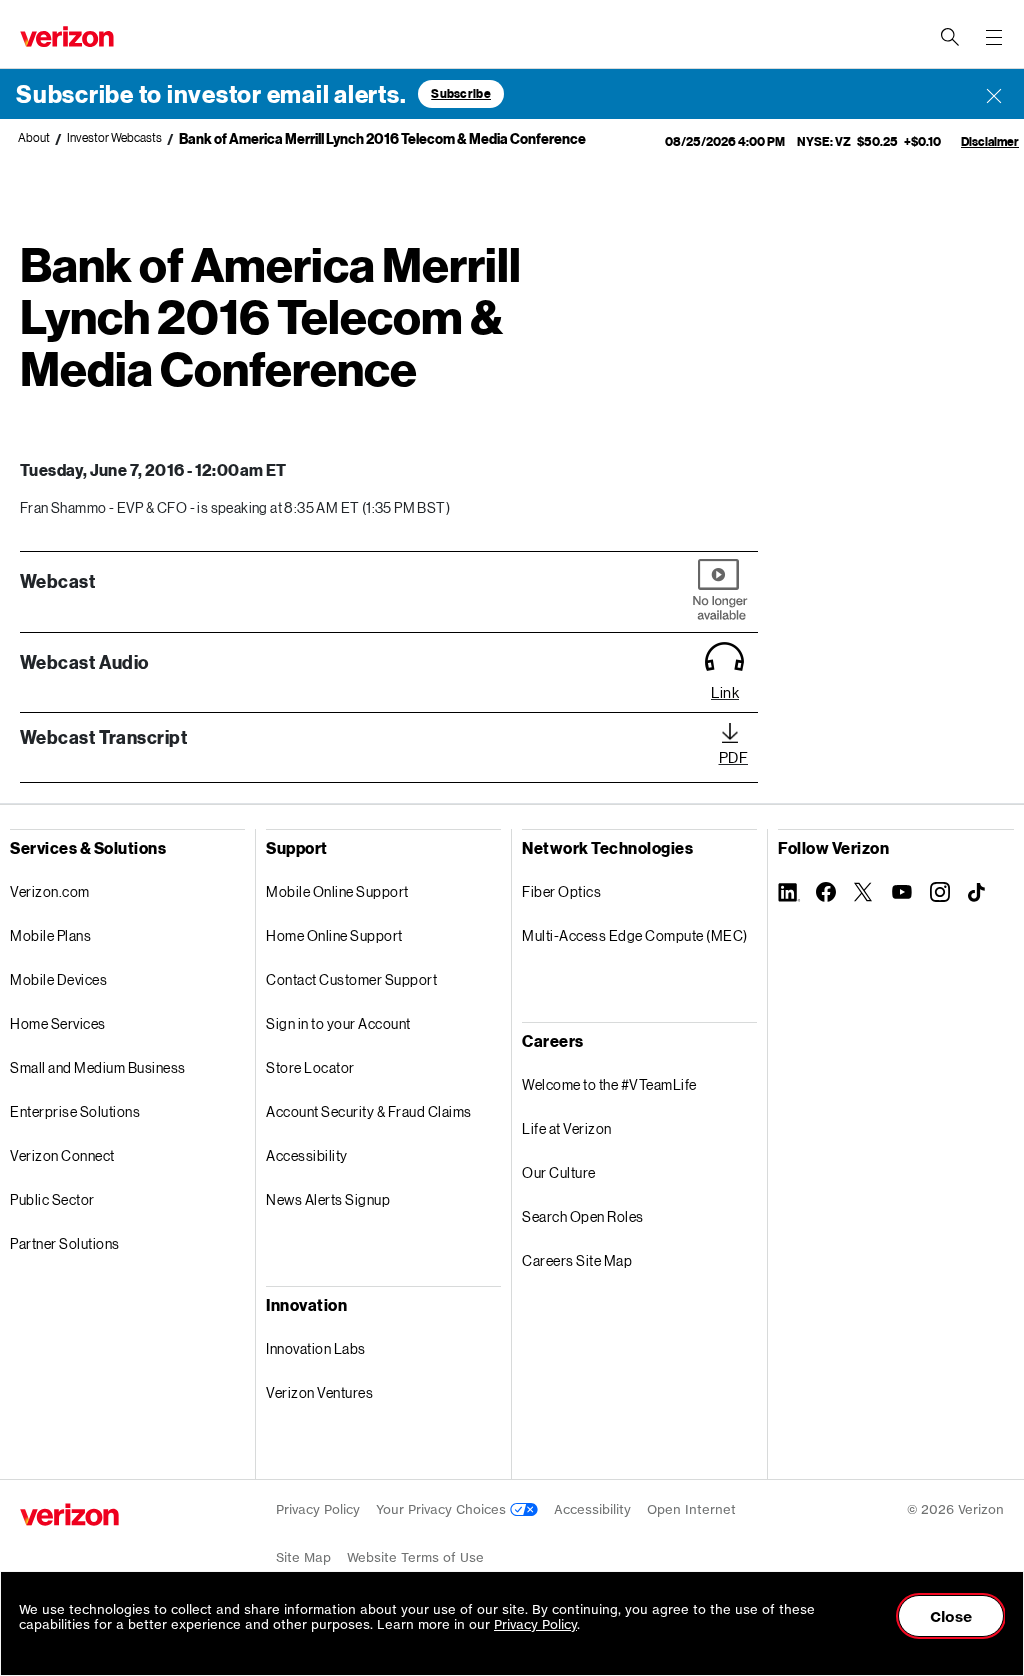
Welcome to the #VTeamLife (609, 1084)
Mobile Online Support (337, 891)
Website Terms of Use (415, 1557)
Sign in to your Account (338, 1023)
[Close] (994, 94)
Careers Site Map (577, 1260)
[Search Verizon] (950, 37)
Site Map (303, 1557)
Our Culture (559, 1172)
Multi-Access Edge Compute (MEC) (635, 935)
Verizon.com (50, 891)
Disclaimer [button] (990, 141)
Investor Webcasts (114, 138)
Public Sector (52, 1199)
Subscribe (461, 93)
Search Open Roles (583, 1216)
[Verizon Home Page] (69, 1514)
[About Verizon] (67, 36)
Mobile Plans (50, 935)
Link (725, 692)
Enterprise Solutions (75, 1111)
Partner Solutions (65, 1243)
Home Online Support (334, 935)
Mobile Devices (58, 979)
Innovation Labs (316, 1348)
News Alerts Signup (328, 1199)
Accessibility (307, 1155)
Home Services (58, 1023)
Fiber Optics (561, 891)
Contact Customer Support (351, 979)
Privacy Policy (318, 1509)
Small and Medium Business (98, 1067)
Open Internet (691, 1509)
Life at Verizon (567, 1128)
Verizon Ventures (319, 1392)
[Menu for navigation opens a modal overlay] (994, 37)
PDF (734, 757)
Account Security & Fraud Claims (369, 1111)
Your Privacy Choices (443, 1509)
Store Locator (310, 1067)
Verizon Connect (62, 1155)
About (34, 138)
